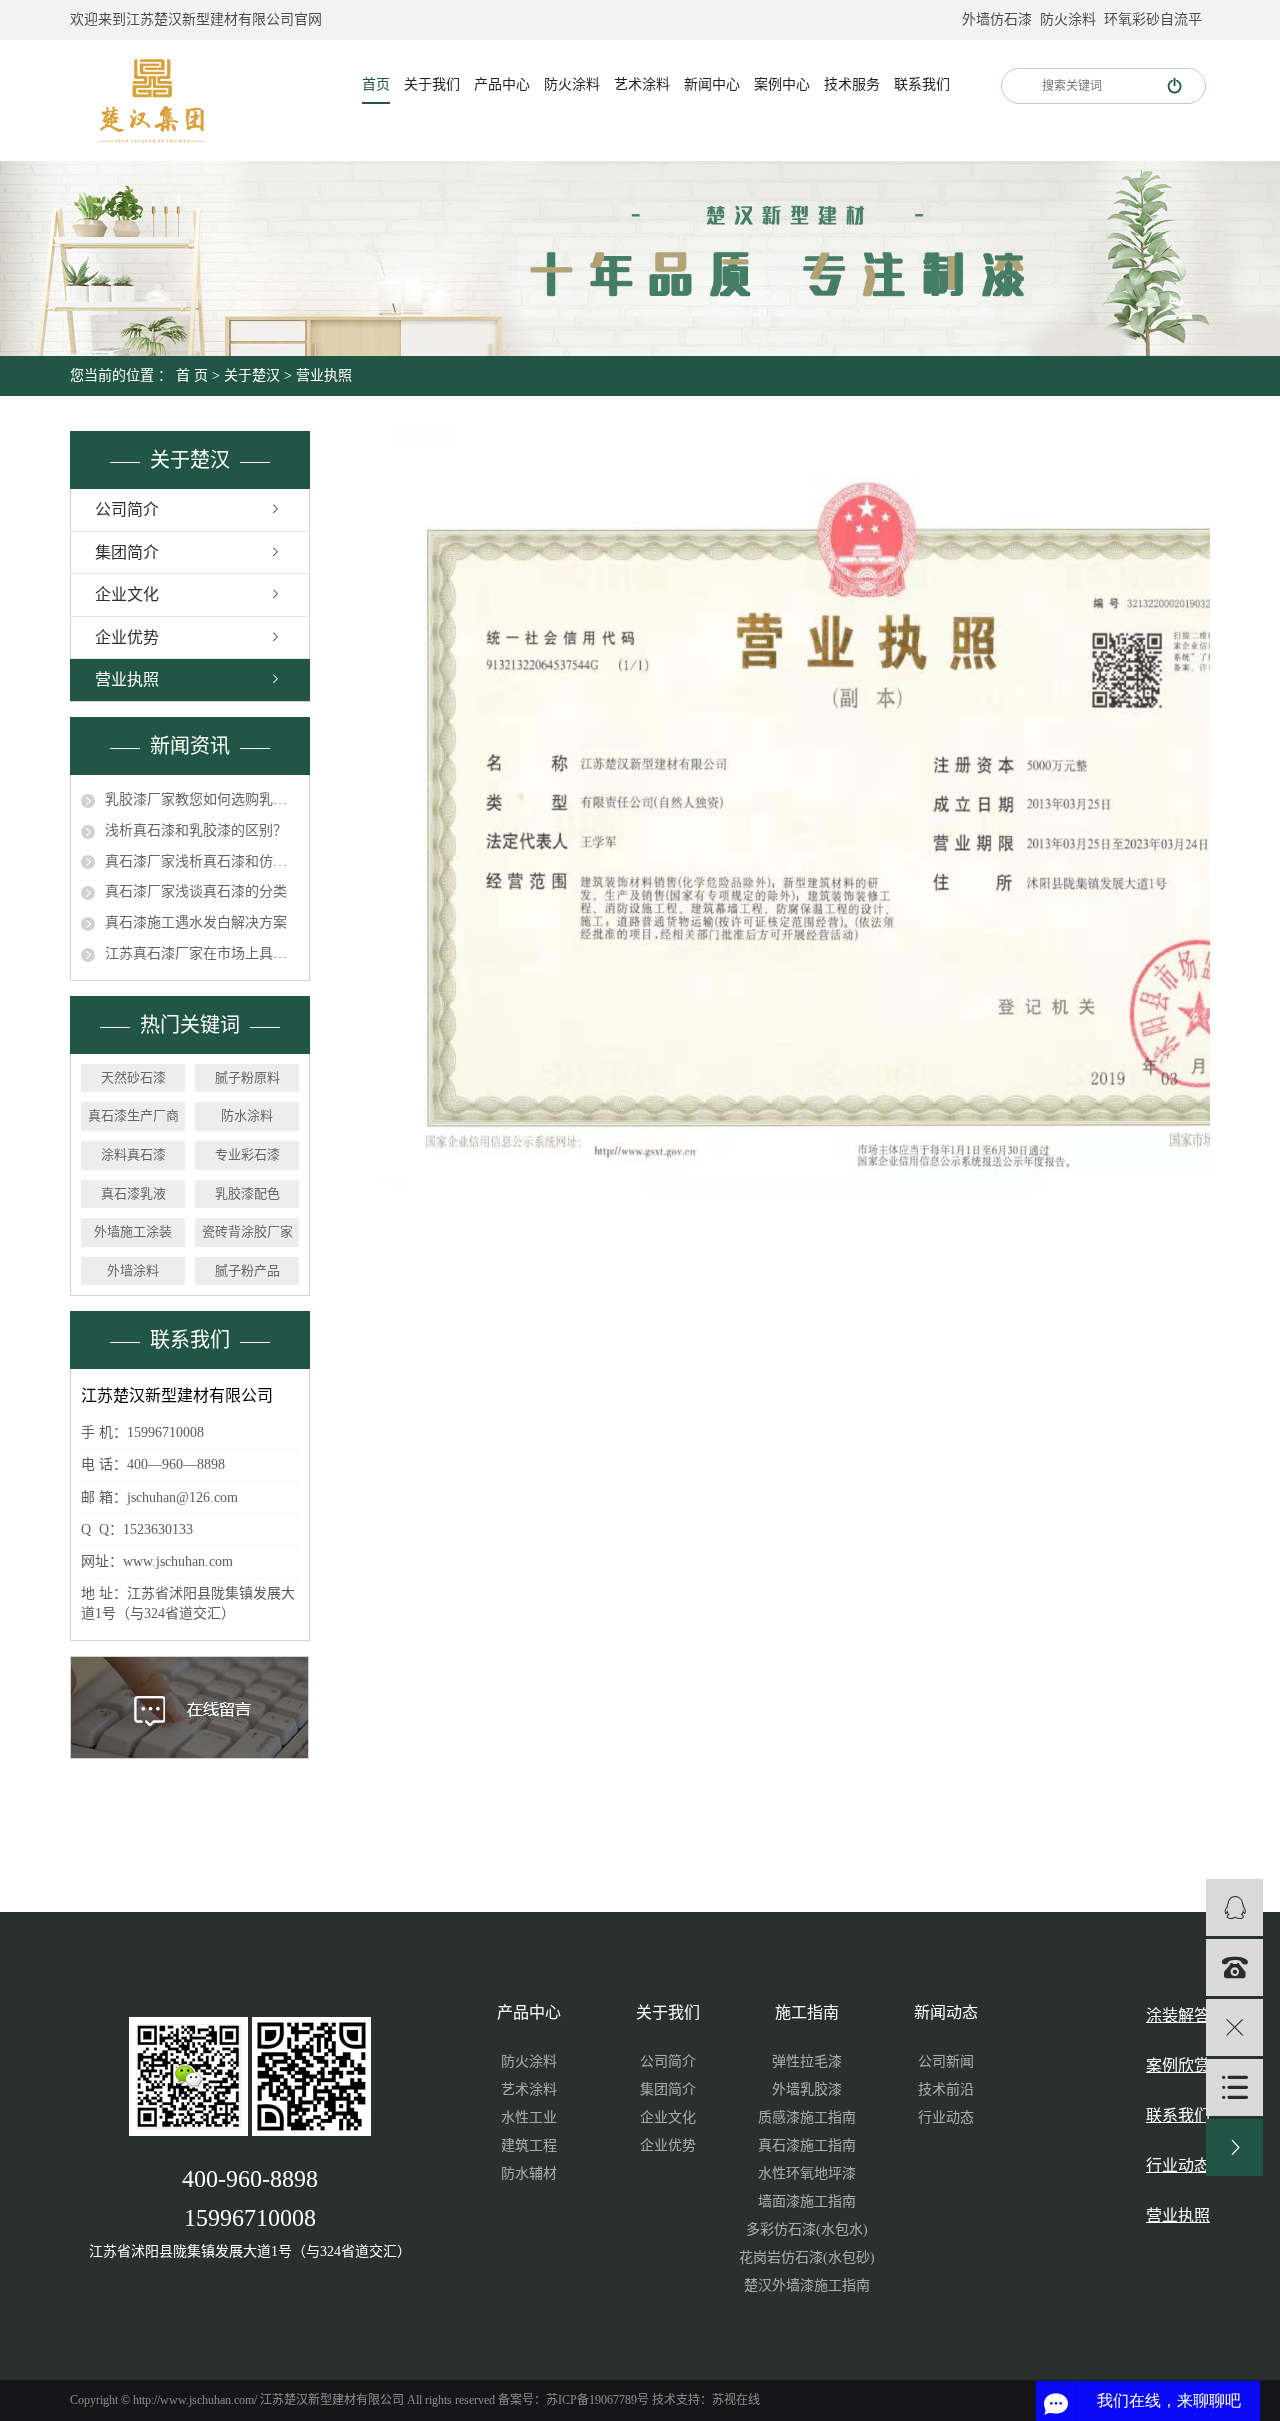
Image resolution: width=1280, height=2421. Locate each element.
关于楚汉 (252, 375)
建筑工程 (529, 2145)
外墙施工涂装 (133, 1231)
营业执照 (127, 679)
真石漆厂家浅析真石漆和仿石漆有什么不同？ (202, 861)
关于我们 (432, 84)
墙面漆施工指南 (807, 2201)
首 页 (192, 375)
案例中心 (782, 84)
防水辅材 (529, 2173)
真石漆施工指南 (807, 2145)
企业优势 (127, 637)
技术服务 (852, 84)
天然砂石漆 (133, 1077)
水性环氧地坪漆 (807, 2173)
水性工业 (529, 2117)
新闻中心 (712, 84)
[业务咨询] (1234, 1907)
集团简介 (127, 552)
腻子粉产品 (247, 1270)
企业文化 (127, 594)
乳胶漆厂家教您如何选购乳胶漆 (202, 799)
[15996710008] (1234, 1967)
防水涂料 (247, 1115)
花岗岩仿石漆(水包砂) (807, 2257)
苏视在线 (736, 2400)
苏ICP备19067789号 (597, 2400)
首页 (376, 84)
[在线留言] (1234, 2087)
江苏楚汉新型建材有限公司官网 (224, 19)
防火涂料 (1068, 19)
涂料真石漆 (133, 1154)
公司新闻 (946, 2061)
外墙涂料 (133, 1270)
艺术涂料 (642, 84)
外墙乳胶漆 (807, 2089)
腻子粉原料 (247, 1077)
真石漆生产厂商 (133, 1115)
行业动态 (946, 2117)
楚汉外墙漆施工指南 (807, 2285)
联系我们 (922, 84)
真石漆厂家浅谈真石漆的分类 (196, 891)
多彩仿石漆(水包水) (807, 2229)
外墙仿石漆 (997, 19)
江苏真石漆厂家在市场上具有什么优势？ (202, 953)
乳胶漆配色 (247, 1193)
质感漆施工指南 (807, 2117)
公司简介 (127, 509)
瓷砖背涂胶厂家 (247, 1231)
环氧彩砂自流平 (1153, 19)
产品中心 (502, 84)
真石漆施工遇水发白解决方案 (196, 922)
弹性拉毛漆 (807, 2061)
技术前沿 (946, 2089)
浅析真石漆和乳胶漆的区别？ (196, 830)
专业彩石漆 (247, 1154)
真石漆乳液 (133, 1193)
